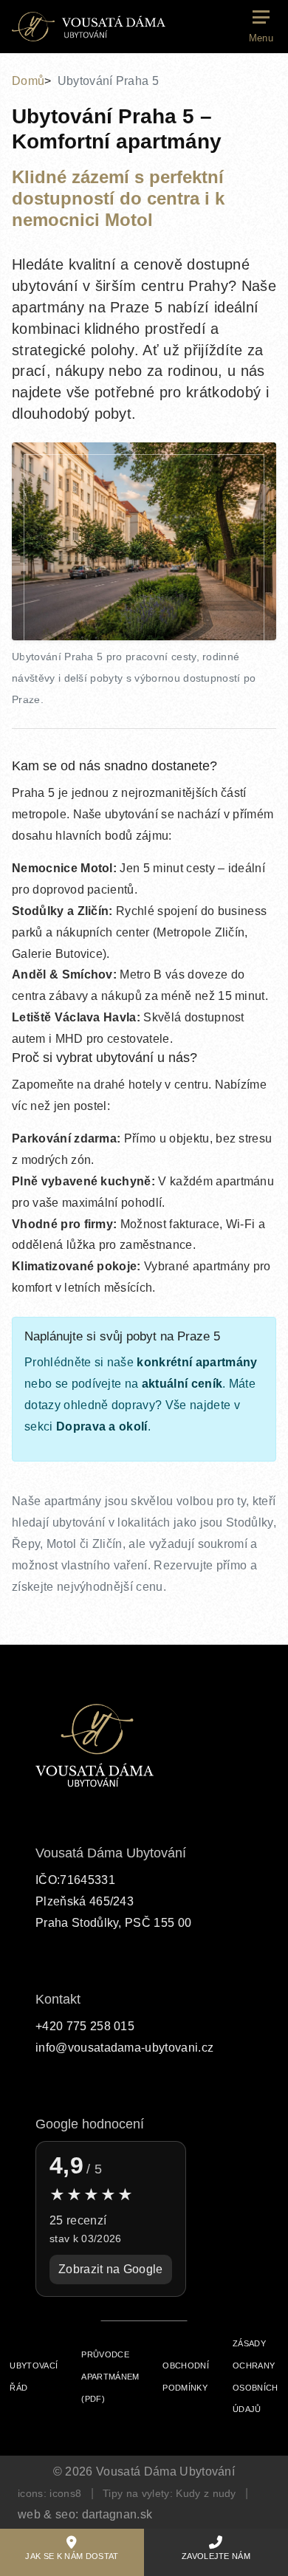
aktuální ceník (182, 1384)
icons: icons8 (49, 2493)
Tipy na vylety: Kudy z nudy (169, 2493)
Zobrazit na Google (111, 2269)
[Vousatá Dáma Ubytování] (95, 1746)
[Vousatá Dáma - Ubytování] (89, 27)
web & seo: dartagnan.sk (85, 2514)
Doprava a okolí (102, 1426)
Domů (28, 81)
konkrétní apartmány (197, 1362)
